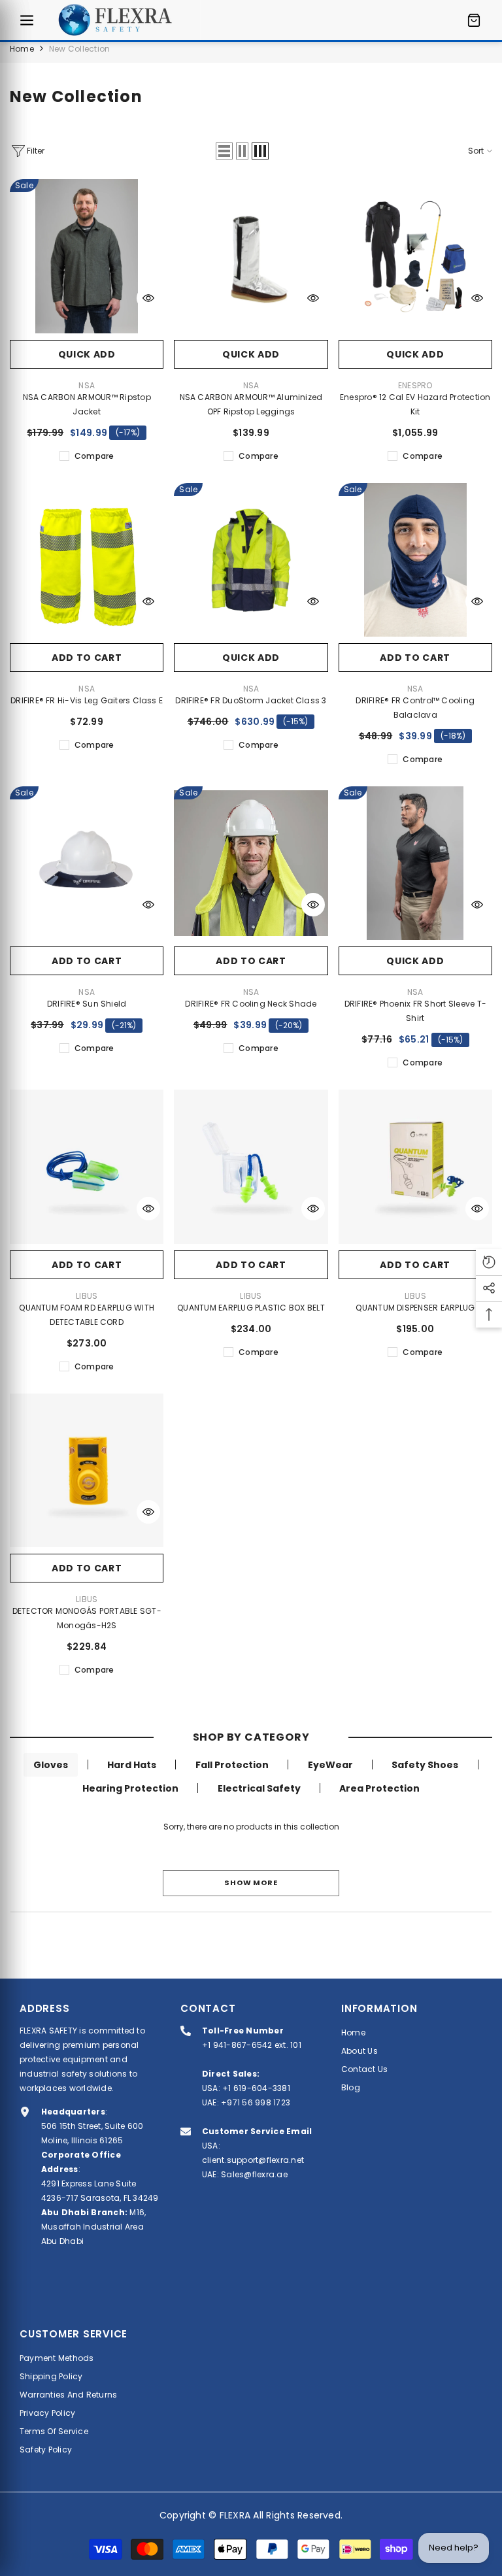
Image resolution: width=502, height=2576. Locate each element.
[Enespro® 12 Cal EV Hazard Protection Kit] (415, 256)
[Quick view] (148, 298)
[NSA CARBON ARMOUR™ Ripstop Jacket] (87, 256)
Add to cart (87, 658)
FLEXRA (235, 2515)
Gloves (51, 1765)
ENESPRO (415, 385)
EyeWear (330, 1765)
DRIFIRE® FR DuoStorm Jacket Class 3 (251, 700)
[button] (224, 151)
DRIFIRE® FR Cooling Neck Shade (251, 1004)
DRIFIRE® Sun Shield (87, 1004)
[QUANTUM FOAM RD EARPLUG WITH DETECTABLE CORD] (87, 1166)
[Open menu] (27, 20)
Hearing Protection (130, 1788)
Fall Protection (232, 1765)
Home (22, 49)
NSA (87, 385)
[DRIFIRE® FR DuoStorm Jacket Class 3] (251, 560)
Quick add (87, 354)
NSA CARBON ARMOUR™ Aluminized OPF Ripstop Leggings (251, 404)
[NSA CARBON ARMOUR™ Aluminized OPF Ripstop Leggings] (251, 256)
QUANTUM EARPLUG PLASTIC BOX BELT (251, 1308)
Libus (87, 1296)
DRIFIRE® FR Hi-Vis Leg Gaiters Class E (87, 700)
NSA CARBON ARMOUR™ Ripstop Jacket (87, 404)
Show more (251, 1882)
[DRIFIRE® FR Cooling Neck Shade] (251, 863)
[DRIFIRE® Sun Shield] (87, 863)
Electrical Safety (259, 1788)
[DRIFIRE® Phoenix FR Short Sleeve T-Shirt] (415, 863)
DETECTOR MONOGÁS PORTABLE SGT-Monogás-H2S (87, 1618)
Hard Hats (132, 1765)
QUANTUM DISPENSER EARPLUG (415, 1308)
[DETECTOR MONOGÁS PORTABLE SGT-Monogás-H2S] (87, 1470)
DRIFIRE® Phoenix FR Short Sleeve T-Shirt (415, 1011)
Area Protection (379, 1788)
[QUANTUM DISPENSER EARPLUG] (415, 1166)
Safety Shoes (425, 1765)
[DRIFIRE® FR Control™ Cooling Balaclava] (415, 560)
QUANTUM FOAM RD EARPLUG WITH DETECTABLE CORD (87, 1315)
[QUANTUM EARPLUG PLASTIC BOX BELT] (251, 1166)
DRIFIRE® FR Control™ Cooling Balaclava (415, 708)
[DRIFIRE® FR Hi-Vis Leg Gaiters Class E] (87, 560)
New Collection (79, 49)
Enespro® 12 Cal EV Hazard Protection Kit (415, 404)
